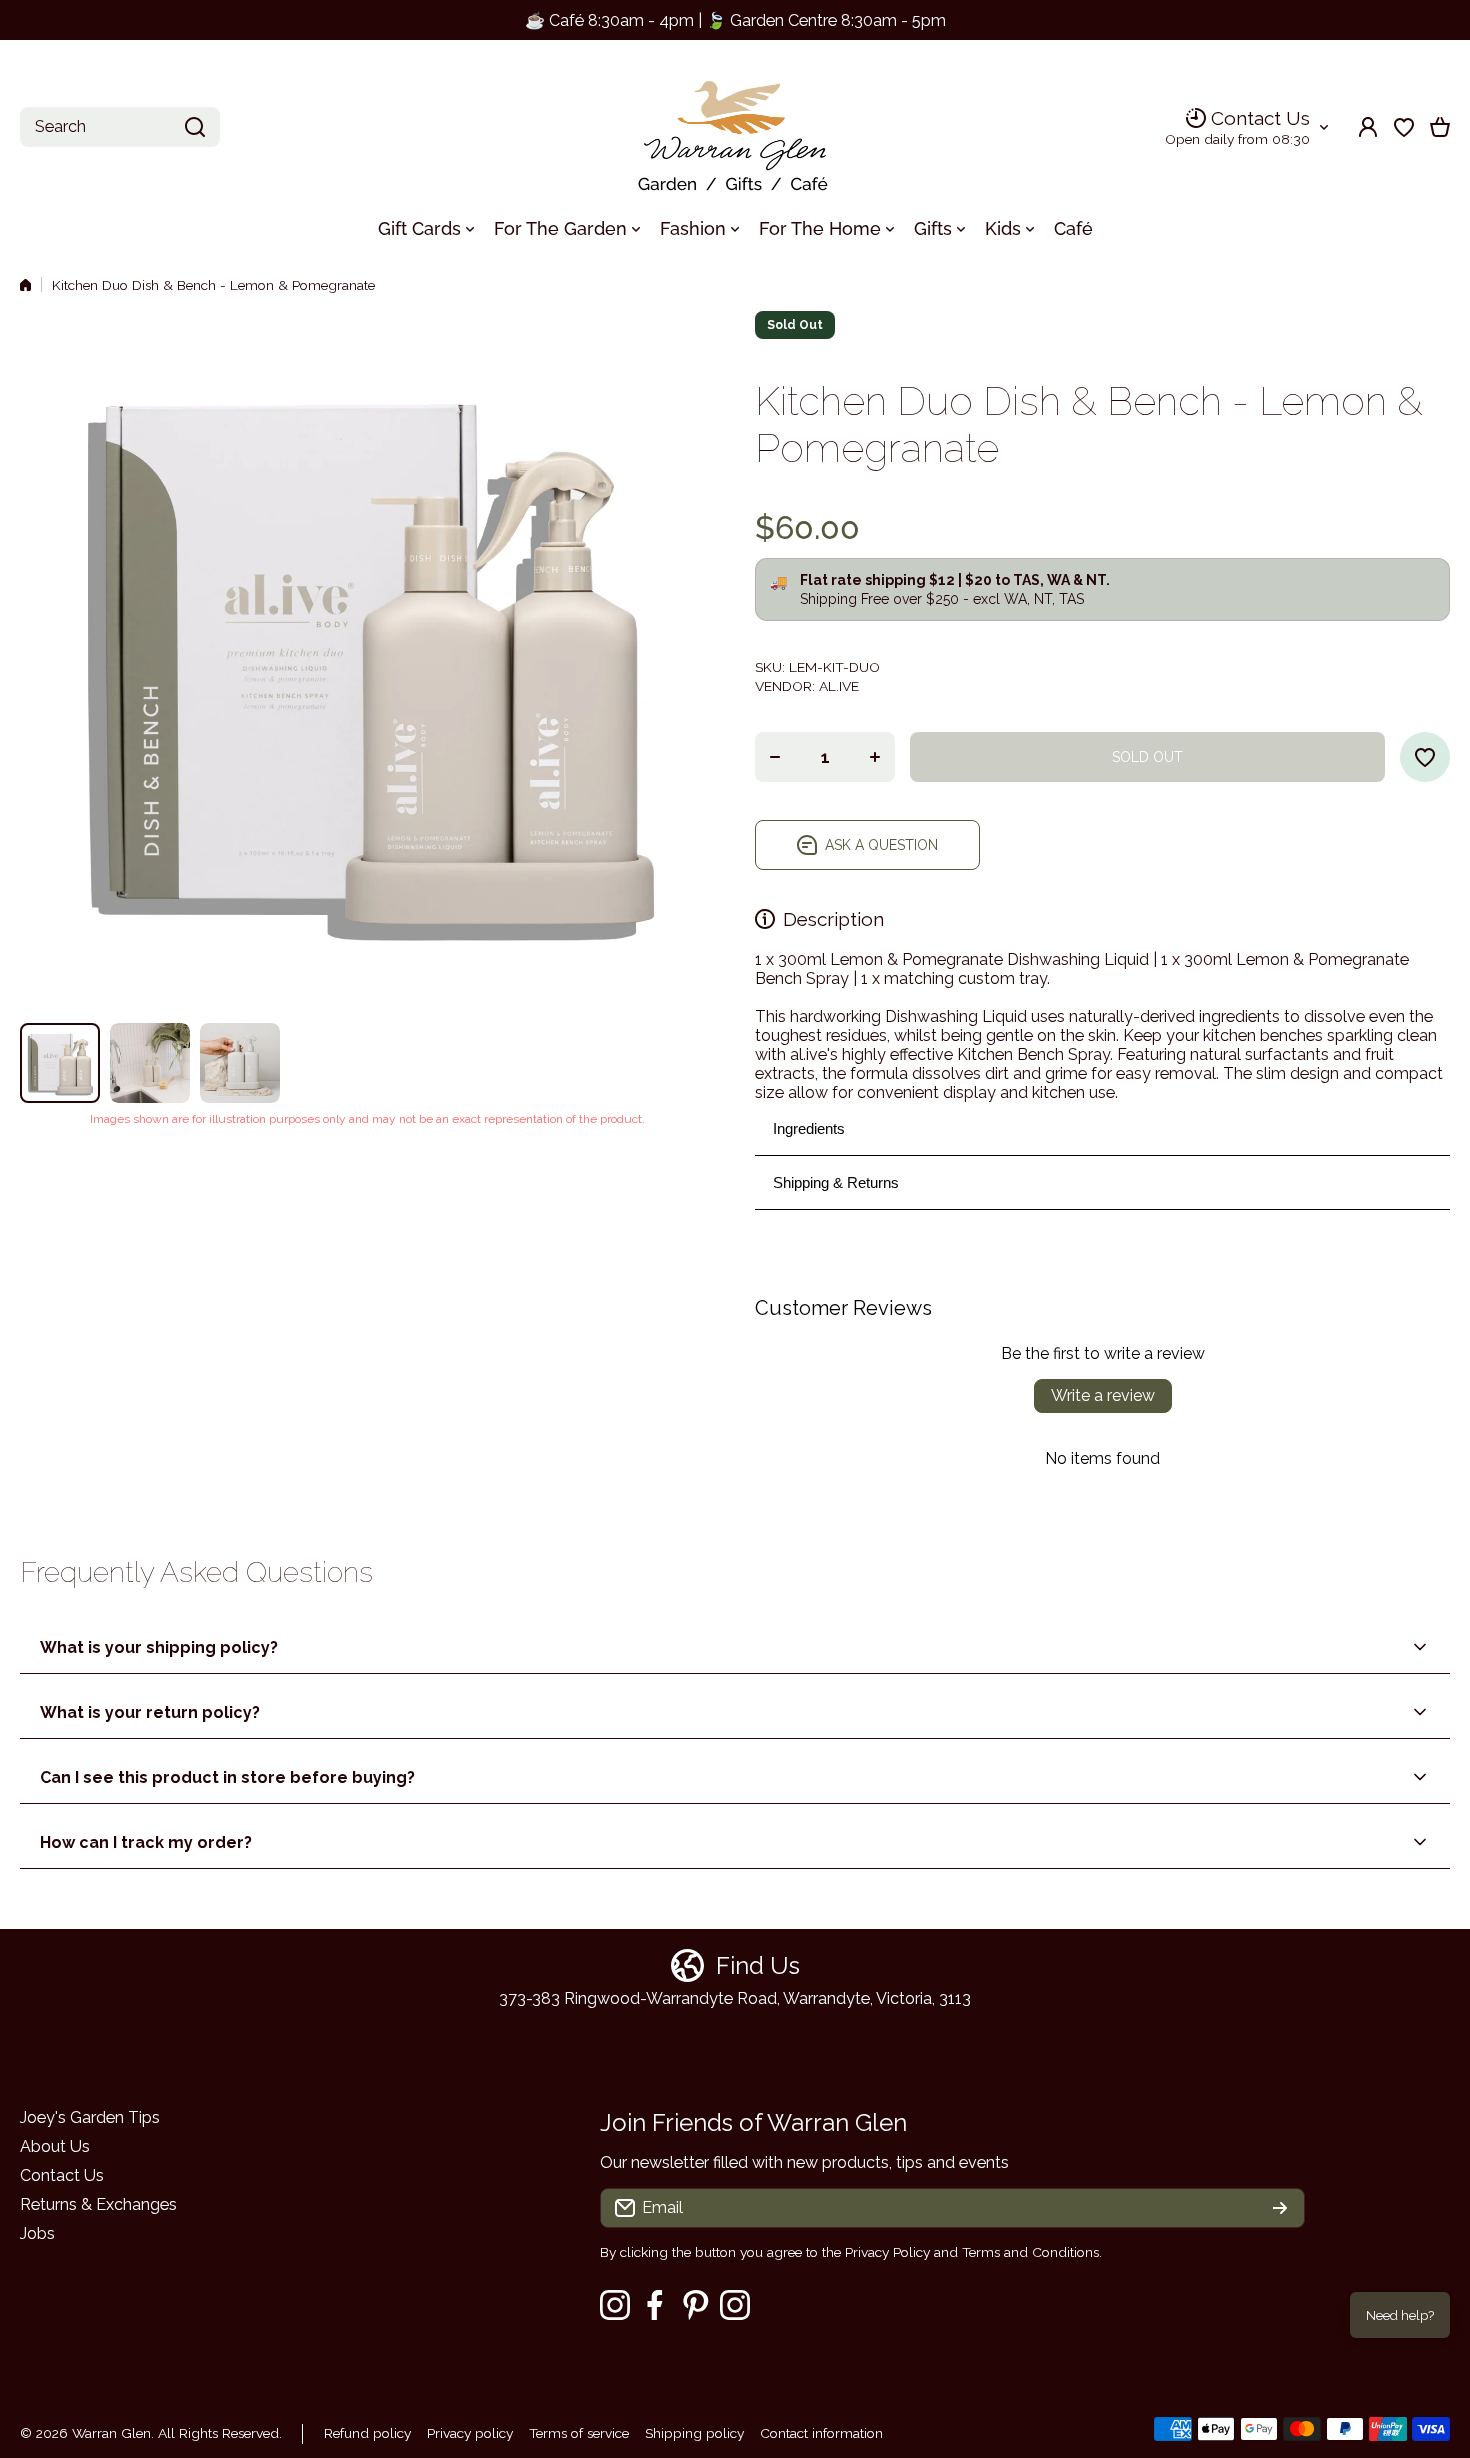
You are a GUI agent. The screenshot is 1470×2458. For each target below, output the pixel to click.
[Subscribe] (1280, 2208)
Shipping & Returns (836, 1182)
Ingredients (809, 1128)
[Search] (195, 127)
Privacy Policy (887, 2252)
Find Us (758, 1965)
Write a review (1103, 1395)
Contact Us (1260, 118)
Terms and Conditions (1030, 2252)
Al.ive (839, 686)
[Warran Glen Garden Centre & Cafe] (735, 127)
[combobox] (120, 127)
